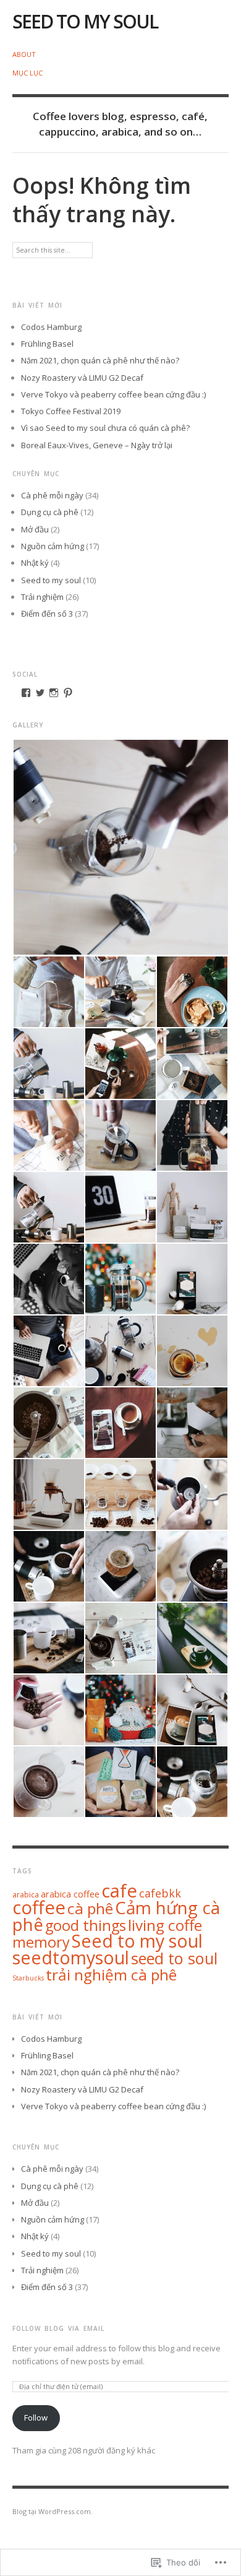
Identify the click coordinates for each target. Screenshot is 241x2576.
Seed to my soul (85, 21)
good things (86, 1925)
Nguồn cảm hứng (53, 546)
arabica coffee (70, 1894)
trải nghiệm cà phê (111, 1975)
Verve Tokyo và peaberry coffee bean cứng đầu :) (113, 394)
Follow (36, 2418)
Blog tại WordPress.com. (53, 2511)
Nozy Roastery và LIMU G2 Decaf (82, 378)
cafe (119, 1891)
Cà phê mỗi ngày (52, 495)
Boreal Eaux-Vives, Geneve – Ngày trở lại (97, 445)
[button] (120, 847)
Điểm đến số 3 (47, 614)
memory (41, 1942)
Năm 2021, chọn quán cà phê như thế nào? (100, 360)
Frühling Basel (47, 344)
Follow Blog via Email (58, 2328)
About (24, 54)
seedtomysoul (71, 1958)
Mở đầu (35, 529)
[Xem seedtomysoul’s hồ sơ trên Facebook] (26, 693)
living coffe (165, 1925)
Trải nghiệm (42, 597)
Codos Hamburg (51, 327)
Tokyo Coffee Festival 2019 (71, 411)
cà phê (90, 1908)
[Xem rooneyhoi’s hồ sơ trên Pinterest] (68, 693)
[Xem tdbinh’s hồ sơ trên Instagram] (54, 693)
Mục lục (27, 73)
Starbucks (28, 1978)
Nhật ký (35, 563)
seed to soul (174, 1958)
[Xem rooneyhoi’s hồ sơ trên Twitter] (40, 693)
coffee (39, 1907)
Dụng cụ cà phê (50, 512)
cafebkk (160, 1893)
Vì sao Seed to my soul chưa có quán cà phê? (105, 428)
